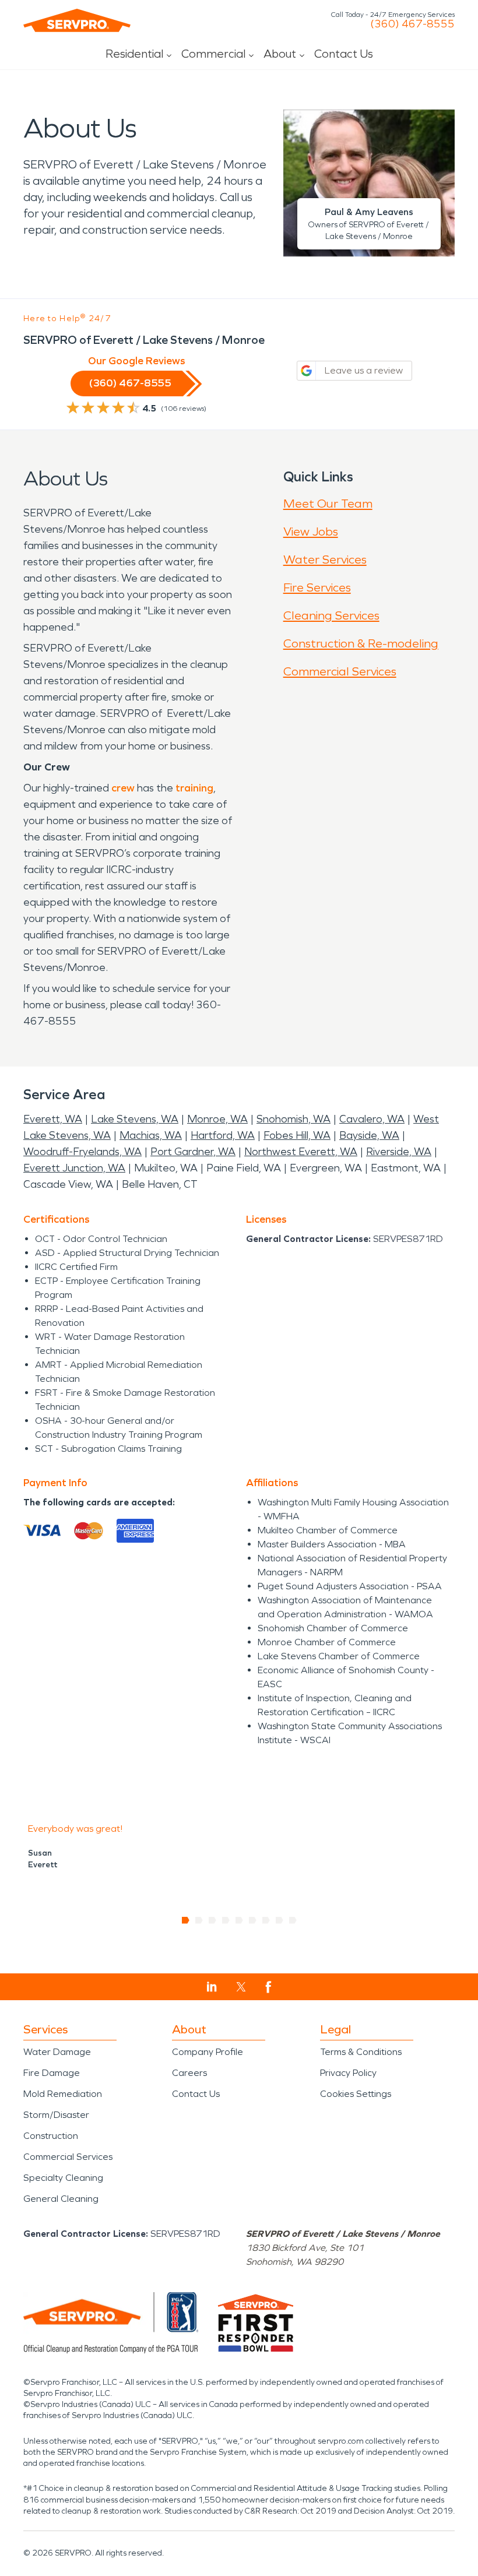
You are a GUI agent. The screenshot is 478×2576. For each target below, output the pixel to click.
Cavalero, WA (372, 1119)
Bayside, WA (369, 1135)
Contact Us (344, 54)
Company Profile (208, 2052)
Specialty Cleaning (63, 2178)
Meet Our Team (328, 504)
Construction (51, 2136)
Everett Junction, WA (74, 1168)
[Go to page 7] (266, 1920)
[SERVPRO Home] (77, 20)
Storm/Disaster (56, 2115)
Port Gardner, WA (193, 1152)
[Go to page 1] (186, 1920)
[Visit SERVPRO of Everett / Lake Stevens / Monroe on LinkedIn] (212, 1987)
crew (123, 788)
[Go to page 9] (293, 1920)
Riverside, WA (399, 1152)
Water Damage (57, 2052)
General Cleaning (61, 2199)
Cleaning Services (331, 615)
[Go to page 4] (226, 1920)
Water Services (325, 559)
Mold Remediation (63, 2094)
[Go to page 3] (212, 1920)
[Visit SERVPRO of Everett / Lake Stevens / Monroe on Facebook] (268, 1987)
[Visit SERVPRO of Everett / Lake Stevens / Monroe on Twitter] (241, 1987)
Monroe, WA (217, 1119)
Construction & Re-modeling (361, 643)
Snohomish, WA (294, 1119)
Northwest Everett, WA (301, 1152)
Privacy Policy (348, 2073)
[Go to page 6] (253, 1920)
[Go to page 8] (280, 1920)
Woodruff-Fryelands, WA (82, 1152)
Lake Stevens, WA (135, 1119)
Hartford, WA (223, 1135)
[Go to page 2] (199, 1920)
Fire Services (317, 587)
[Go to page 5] (239, 1920)
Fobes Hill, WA (297, 1135)
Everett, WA (53, 1119)
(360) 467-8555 (412, 24)
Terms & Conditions (361, 2052)
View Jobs (311, 532)
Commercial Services (340, 671)
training (194, 788)
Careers (189, 2073)
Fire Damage (52, 2073)
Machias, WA (151, 1135)
